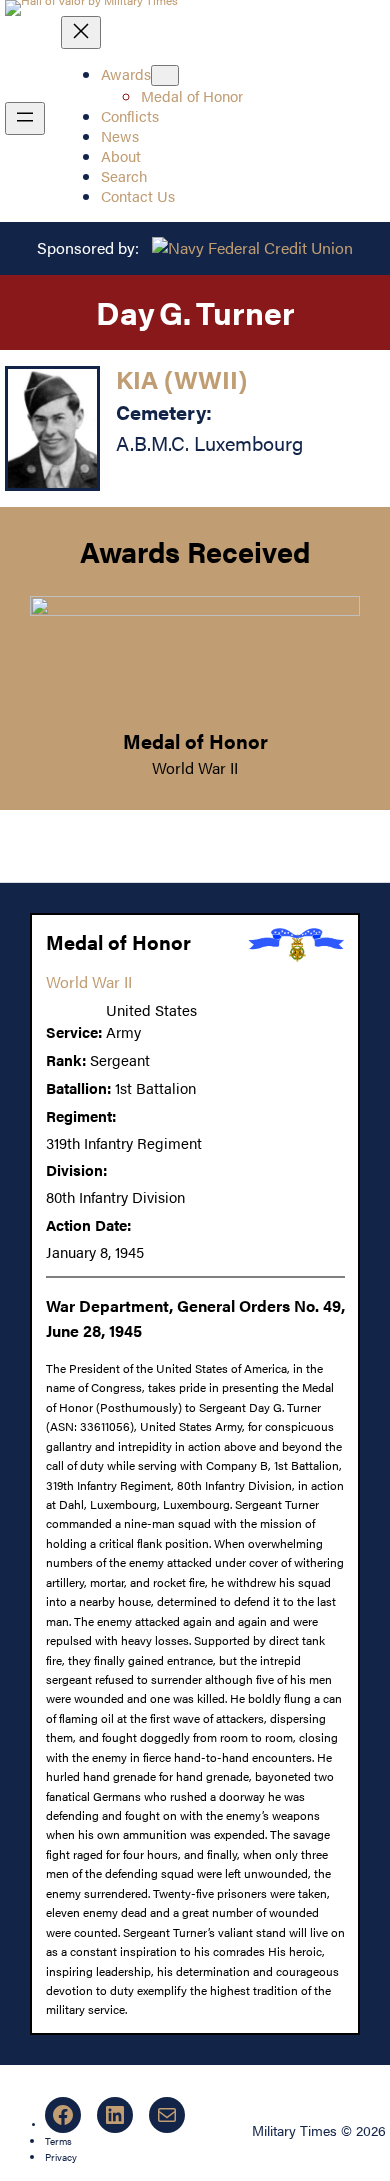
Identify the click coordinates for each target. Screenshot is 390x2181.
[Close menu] (81, 32)
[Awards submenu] (165, 75)
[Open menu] (25, 118)
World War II (195, 767)
